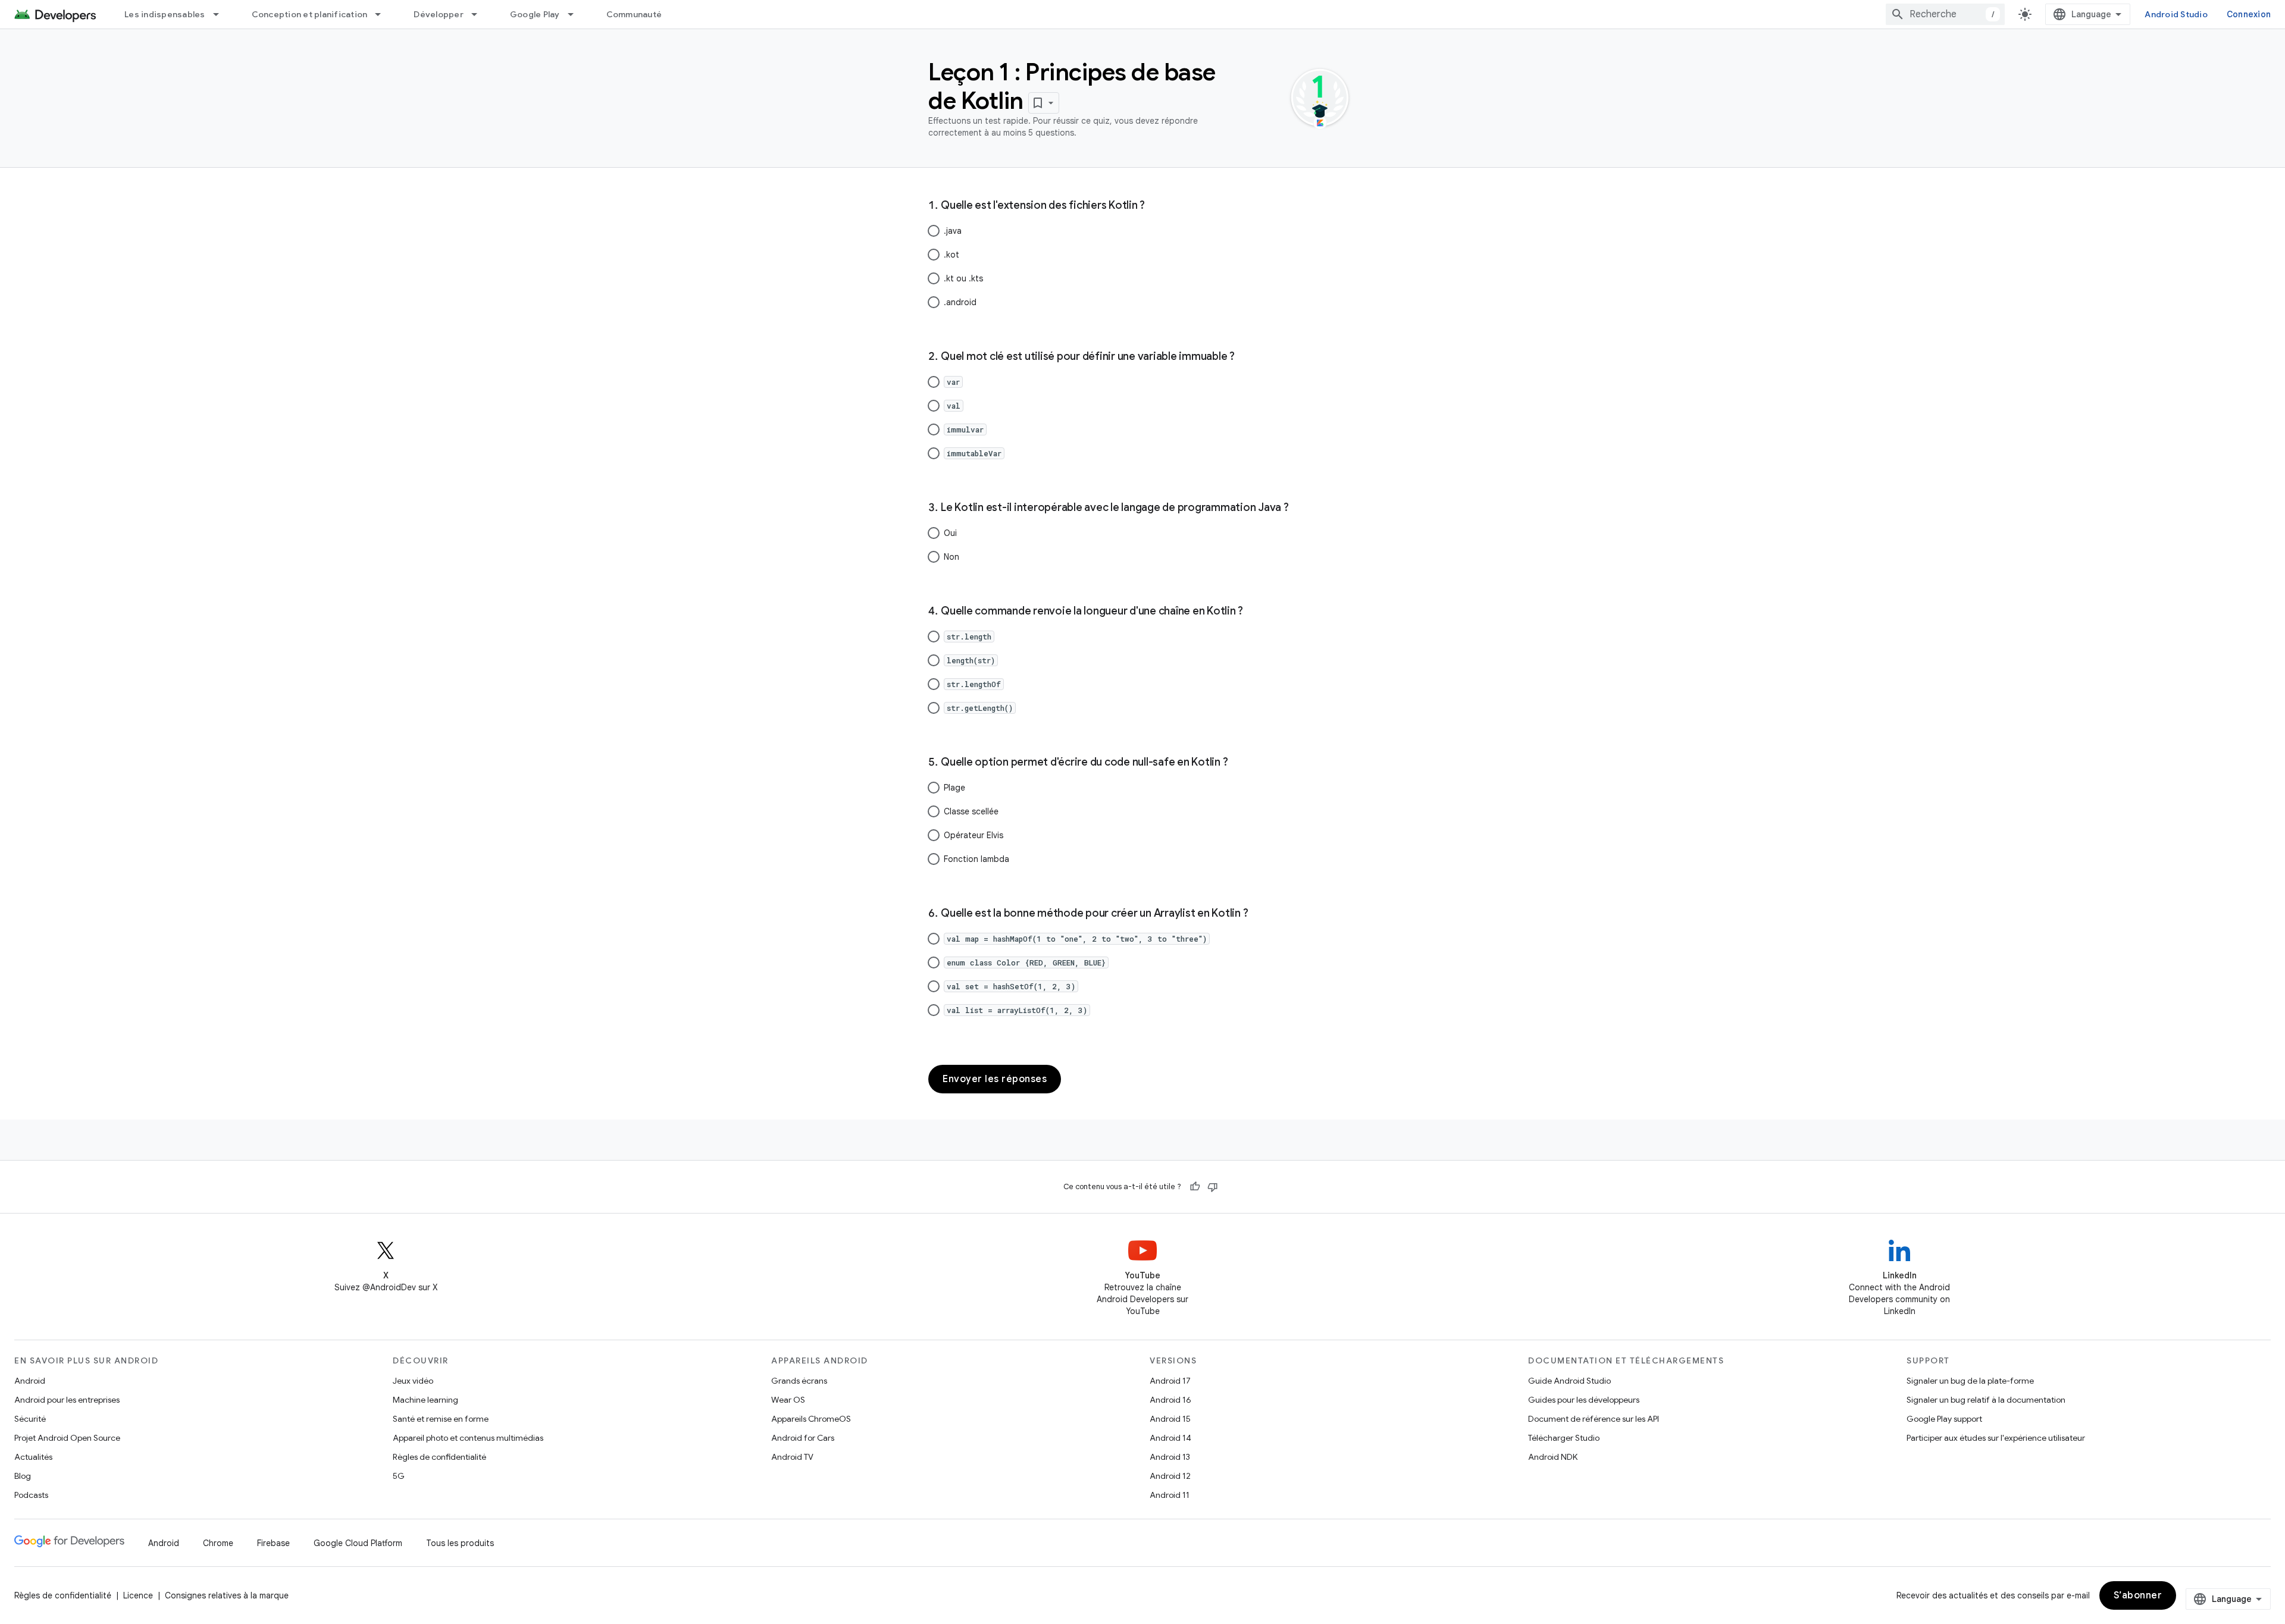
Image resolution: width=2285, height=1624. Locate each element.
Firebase (273, 1543)
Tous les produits (460, 1543)
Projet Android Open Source (67, 1438)
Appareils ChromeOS (811, 1419)
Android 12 (1170, 1476)
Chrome (218, 1543)
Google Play (535, 14)
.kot (951, 255)
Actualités (33, 1457)
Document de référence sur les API (1594, 1419)
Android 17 (1170, 1381)
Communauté (634, 14)
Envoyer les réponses (995, 1079)
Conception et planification (310, 14)
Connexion (2249, 14)
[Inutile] (1213, 1187)
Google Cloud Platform (358, 1543)
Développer (439, 14)
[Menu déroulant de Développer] (480, 14)
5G (399, 1476)
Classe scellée (971, 811)
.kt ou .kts (963, 278)
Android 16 (1170, 1400)
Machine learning (425, 1400)
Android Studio (2176, 14)
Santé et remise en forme (441, 1419)
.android (960, 302)
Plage (954, 788)
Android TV (792, 1457)
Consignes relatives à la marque (227, 1595)
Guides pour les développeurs (1584, 1400)
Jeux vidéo (413, 1381)
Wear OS (788, 1400)
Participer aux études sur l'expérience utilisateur (1996, 1438)
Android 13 (1170, 1457)
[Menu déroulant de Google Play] (576, 14)
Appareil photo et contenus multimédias (468, 1438)
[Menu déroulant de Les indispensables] (221, 14)
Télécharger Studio (1564, 1438)
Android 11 (1170, 1495)
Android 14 (1170, 1438)
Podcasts (31, 1495)
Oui (950, 533)
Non (951, 557)
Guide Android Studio (1569, 1381)
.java (953, 231)
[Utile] (1195, 1187)
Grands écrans (799, 1381)
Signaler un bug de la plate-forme (1970, 1381)
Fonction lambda (976, 859)
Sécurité (30, 1419)
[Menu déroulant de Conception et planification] (383, 14)
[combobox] (1945, 14)
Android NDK (1553, 1457)
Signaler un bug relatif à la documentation (1986, 1400)
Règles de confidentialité (439, 1457)
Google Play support (1944, 1419)
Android (30, 1381)
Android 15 (1170, 1419)
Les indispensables (165, 14)
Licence (138, 1595)
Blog (23, 1476)
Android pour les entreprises (67, 1400)
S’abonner (2138, 1595)
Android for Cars (803, 1438)
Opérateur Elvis (974, 835)
